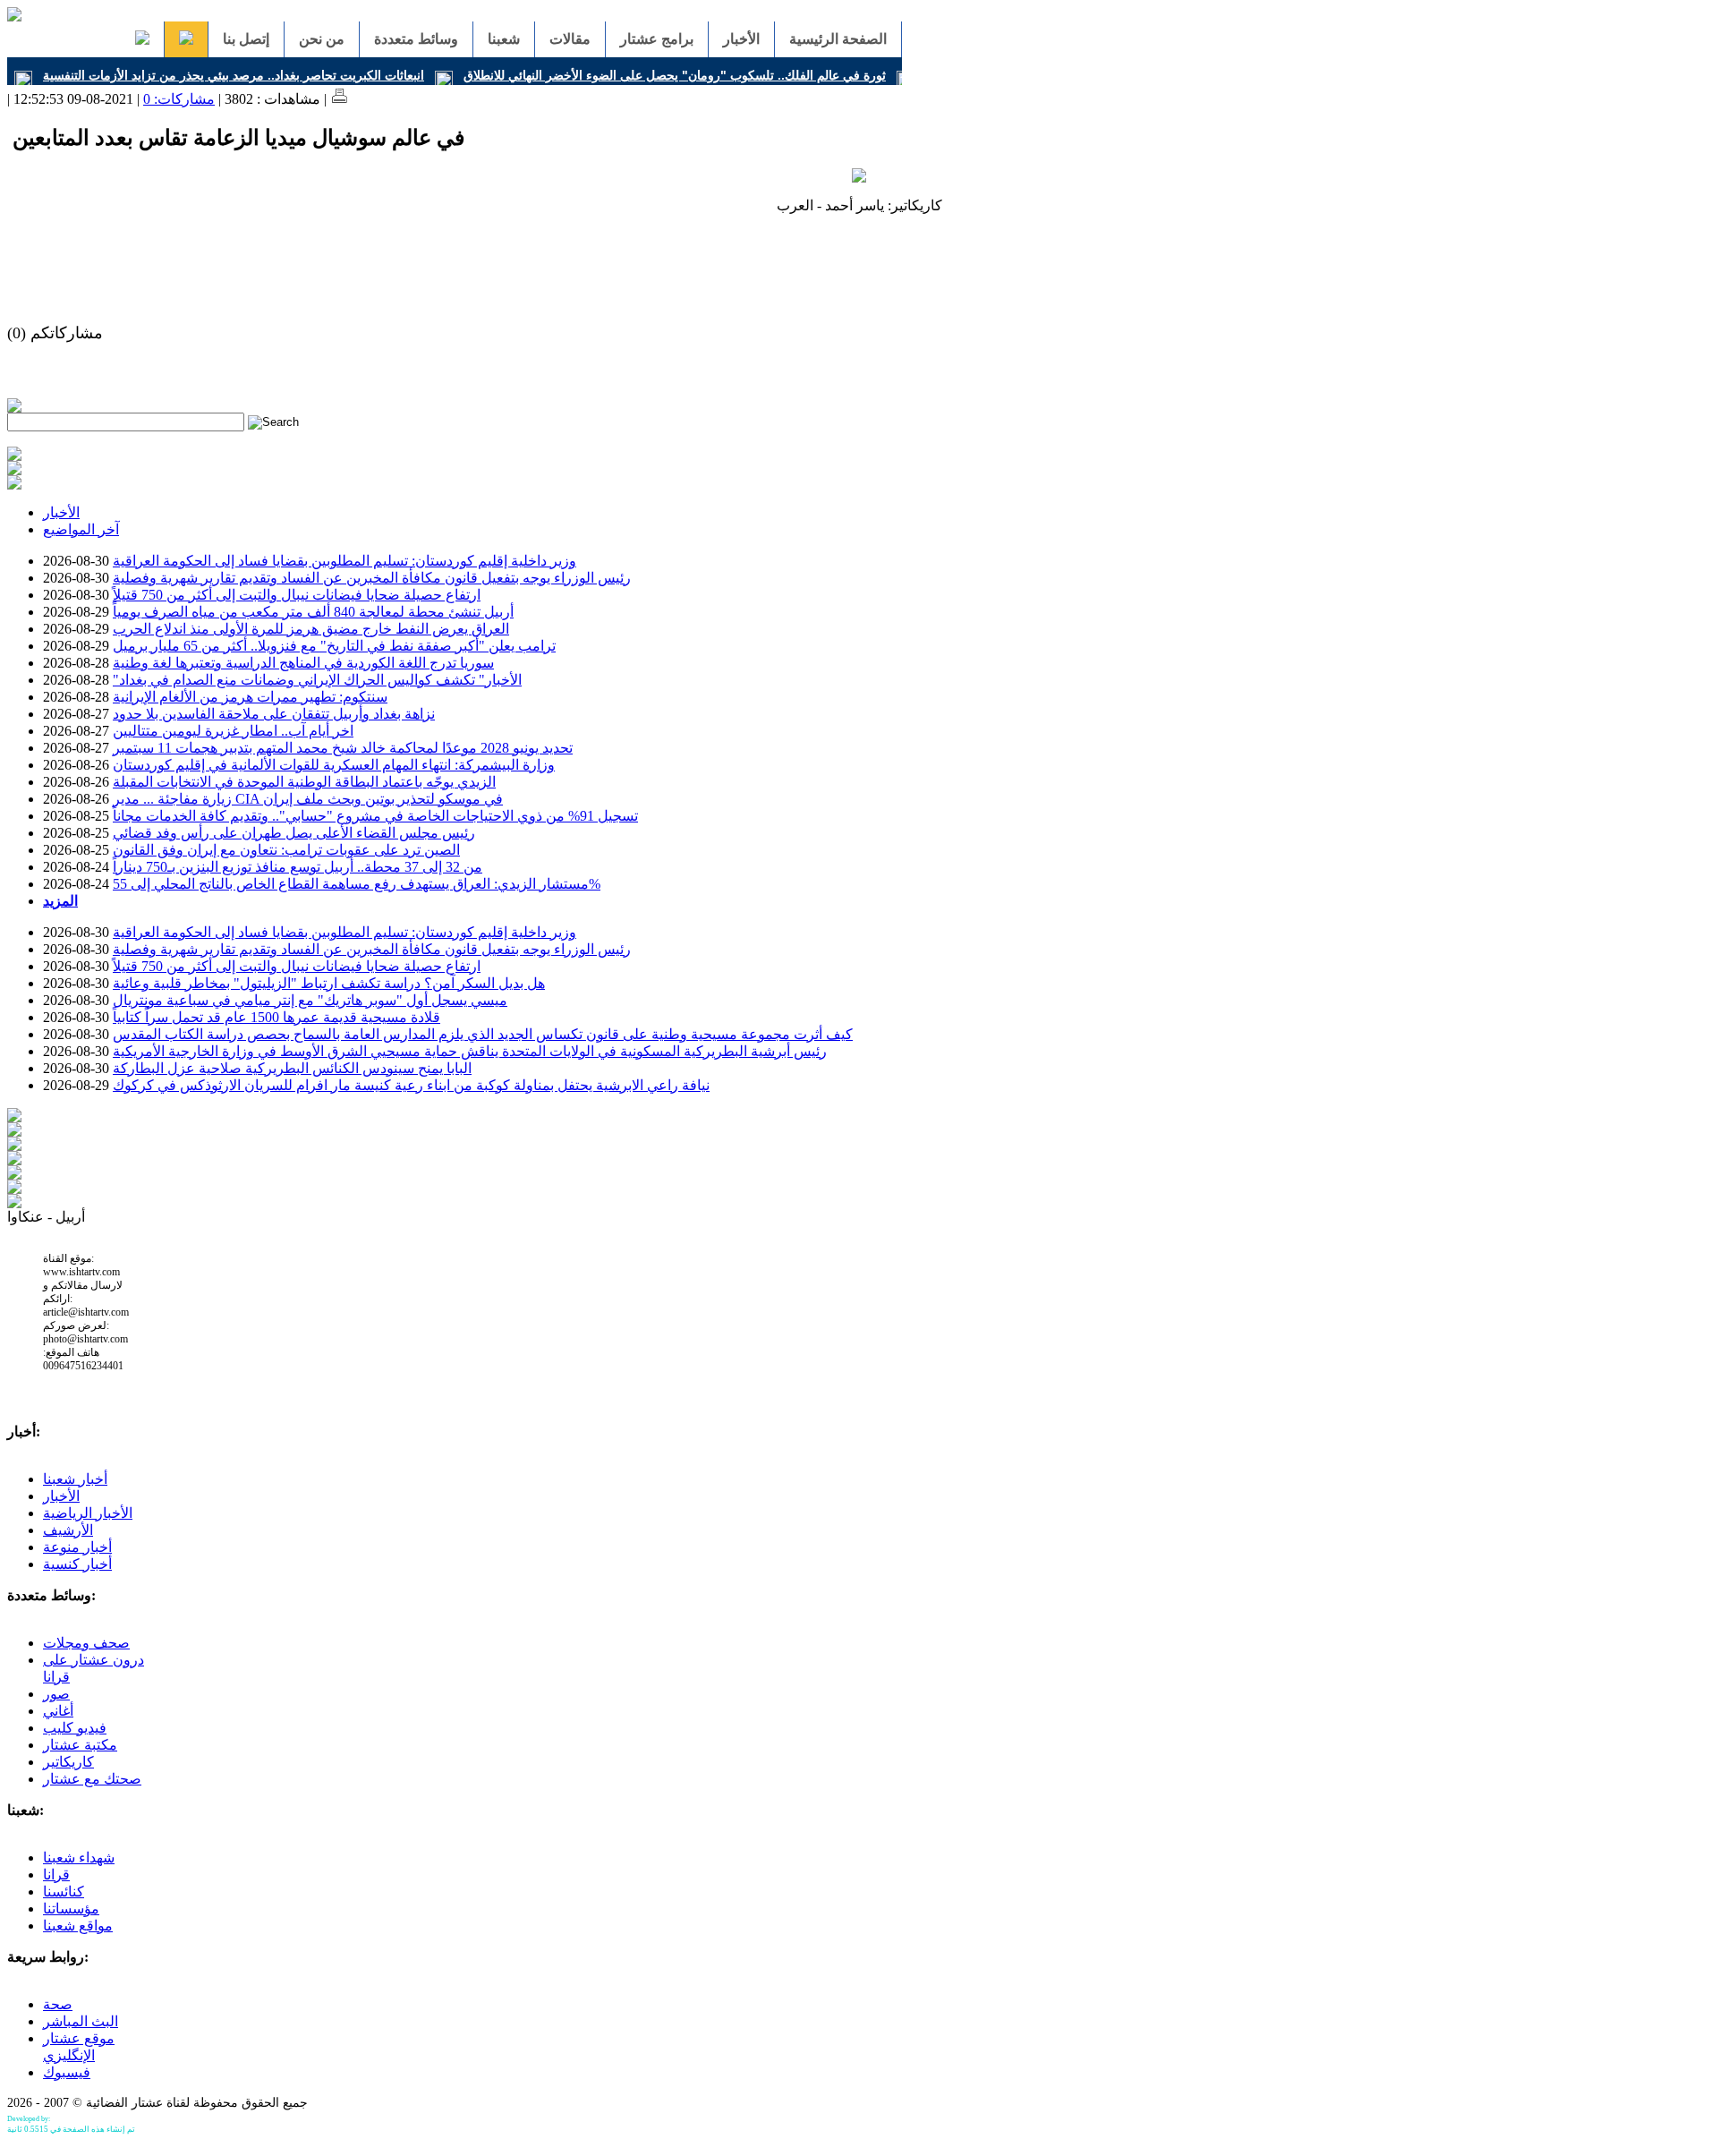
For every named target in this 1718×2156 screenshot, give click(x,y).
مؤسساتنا (71, 1909)
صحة (58, 2004)
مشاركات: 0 (179, 99)
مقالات (570, 39)
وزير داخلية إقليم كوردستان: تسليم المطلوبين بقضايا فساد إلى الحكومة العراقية (344, 561)
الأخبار (741, 39)
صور (56, 1694)
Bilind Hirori (70, 2119)
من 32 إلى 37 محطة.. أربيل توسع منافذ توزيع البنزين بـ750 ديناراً (298, 867)
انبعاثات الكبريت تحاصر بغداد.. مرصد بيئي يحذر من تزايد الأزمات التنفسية (234, 75)
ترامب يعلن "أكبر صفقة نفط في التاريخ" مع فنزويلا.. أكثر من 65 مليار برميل (334, 646)
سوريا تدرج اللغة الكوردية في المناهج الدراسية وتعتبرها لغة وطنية (303, 663)
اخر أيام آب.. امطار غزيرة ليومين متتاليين (233, 731)
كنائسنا (64, 1892)
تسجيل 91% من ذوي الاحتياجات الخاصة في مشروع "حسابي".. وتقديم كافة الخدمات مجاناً (375, 816)
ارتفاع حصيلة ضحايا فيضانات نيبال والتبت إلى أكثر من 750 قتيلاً (297, 595)
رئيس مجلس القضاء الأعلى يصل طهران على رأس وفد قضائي (294, 833)
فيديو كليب (75, 1728)
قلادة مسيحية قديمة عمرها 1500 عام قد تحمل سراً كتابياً (276, 1017)
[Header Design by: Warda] (14, 17)
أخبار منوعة (77, 1547)
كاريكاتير (68, 1762)
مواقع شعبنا (78, 1926)
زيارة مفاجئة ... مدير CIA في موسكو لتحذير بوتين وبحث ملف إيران (308, 799)
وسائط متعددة (416, 39)
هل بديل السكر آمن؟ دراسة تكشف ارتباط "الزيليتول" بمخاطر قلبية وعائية (329, 983)
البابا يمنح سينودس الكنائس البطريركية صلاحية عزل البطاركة (292, 1068)
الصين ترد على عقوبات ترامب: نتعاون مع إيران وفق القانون (286, 850)
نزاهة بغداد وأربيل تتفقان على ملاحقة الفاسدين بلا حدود (274, 714)
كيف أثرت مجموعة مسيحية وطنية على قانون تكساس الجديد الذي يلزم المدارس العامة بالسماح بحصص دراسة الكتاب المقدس (483, 1034)
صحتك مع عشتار (92, 1779)
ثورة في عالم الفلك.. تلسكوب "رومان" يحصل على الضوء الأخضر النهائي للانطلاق (675, 75)
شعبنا (504, 39)
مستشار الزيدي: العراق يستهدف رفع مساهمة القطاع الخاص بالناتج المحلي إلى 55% (357, 884)
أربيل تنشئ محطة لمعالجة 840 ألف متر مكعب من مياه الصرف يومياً (313, 612)
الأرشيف (68, 1530)
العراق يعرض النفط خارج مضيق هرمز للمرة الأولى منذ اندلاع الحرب (311, 629)
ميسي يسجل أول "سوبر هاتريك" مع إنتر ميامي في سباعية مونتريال (310, 1000)
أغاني (58, 1711)
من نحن (322, 39)
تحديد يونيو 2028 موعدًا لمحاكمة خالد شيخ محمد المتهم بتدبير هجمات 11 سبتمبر (343, 748)
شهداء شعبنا (79, 1858)
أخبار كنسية (77, 1564)
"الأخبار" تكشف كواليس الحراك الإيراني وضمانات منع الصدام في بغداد (317, 680)
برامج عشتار (657, 39)
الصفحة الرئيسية (838, 39)
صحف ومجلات (86, 1643)
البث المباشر (81, 2021)
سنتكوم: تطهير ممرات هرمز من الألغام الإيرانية (250, 697)
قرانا (56, 1875)
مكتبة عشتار (80, 1745)
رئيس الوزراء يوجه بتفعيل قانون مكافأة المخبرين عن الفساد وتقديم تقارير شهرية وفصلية (372, 578)
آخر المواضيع (81, 529)
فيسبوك (67, 2072)
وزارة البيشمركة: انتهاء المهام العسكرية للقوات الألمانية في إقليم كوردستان (334, 765)
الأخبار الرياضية (88, 1513)
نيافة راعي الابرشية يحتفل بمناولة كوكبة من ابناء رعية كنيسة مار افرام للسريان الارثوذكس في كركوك (411, 1085)
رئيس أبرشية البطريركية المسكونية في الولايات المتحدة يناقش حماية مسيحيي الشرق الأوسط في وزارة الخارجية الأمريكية (470, 1051)
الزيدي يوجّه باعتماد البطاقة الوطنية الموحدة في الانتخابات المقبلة (304, 782)
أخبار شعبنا (75, 1479)
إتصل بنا (246, 39)
